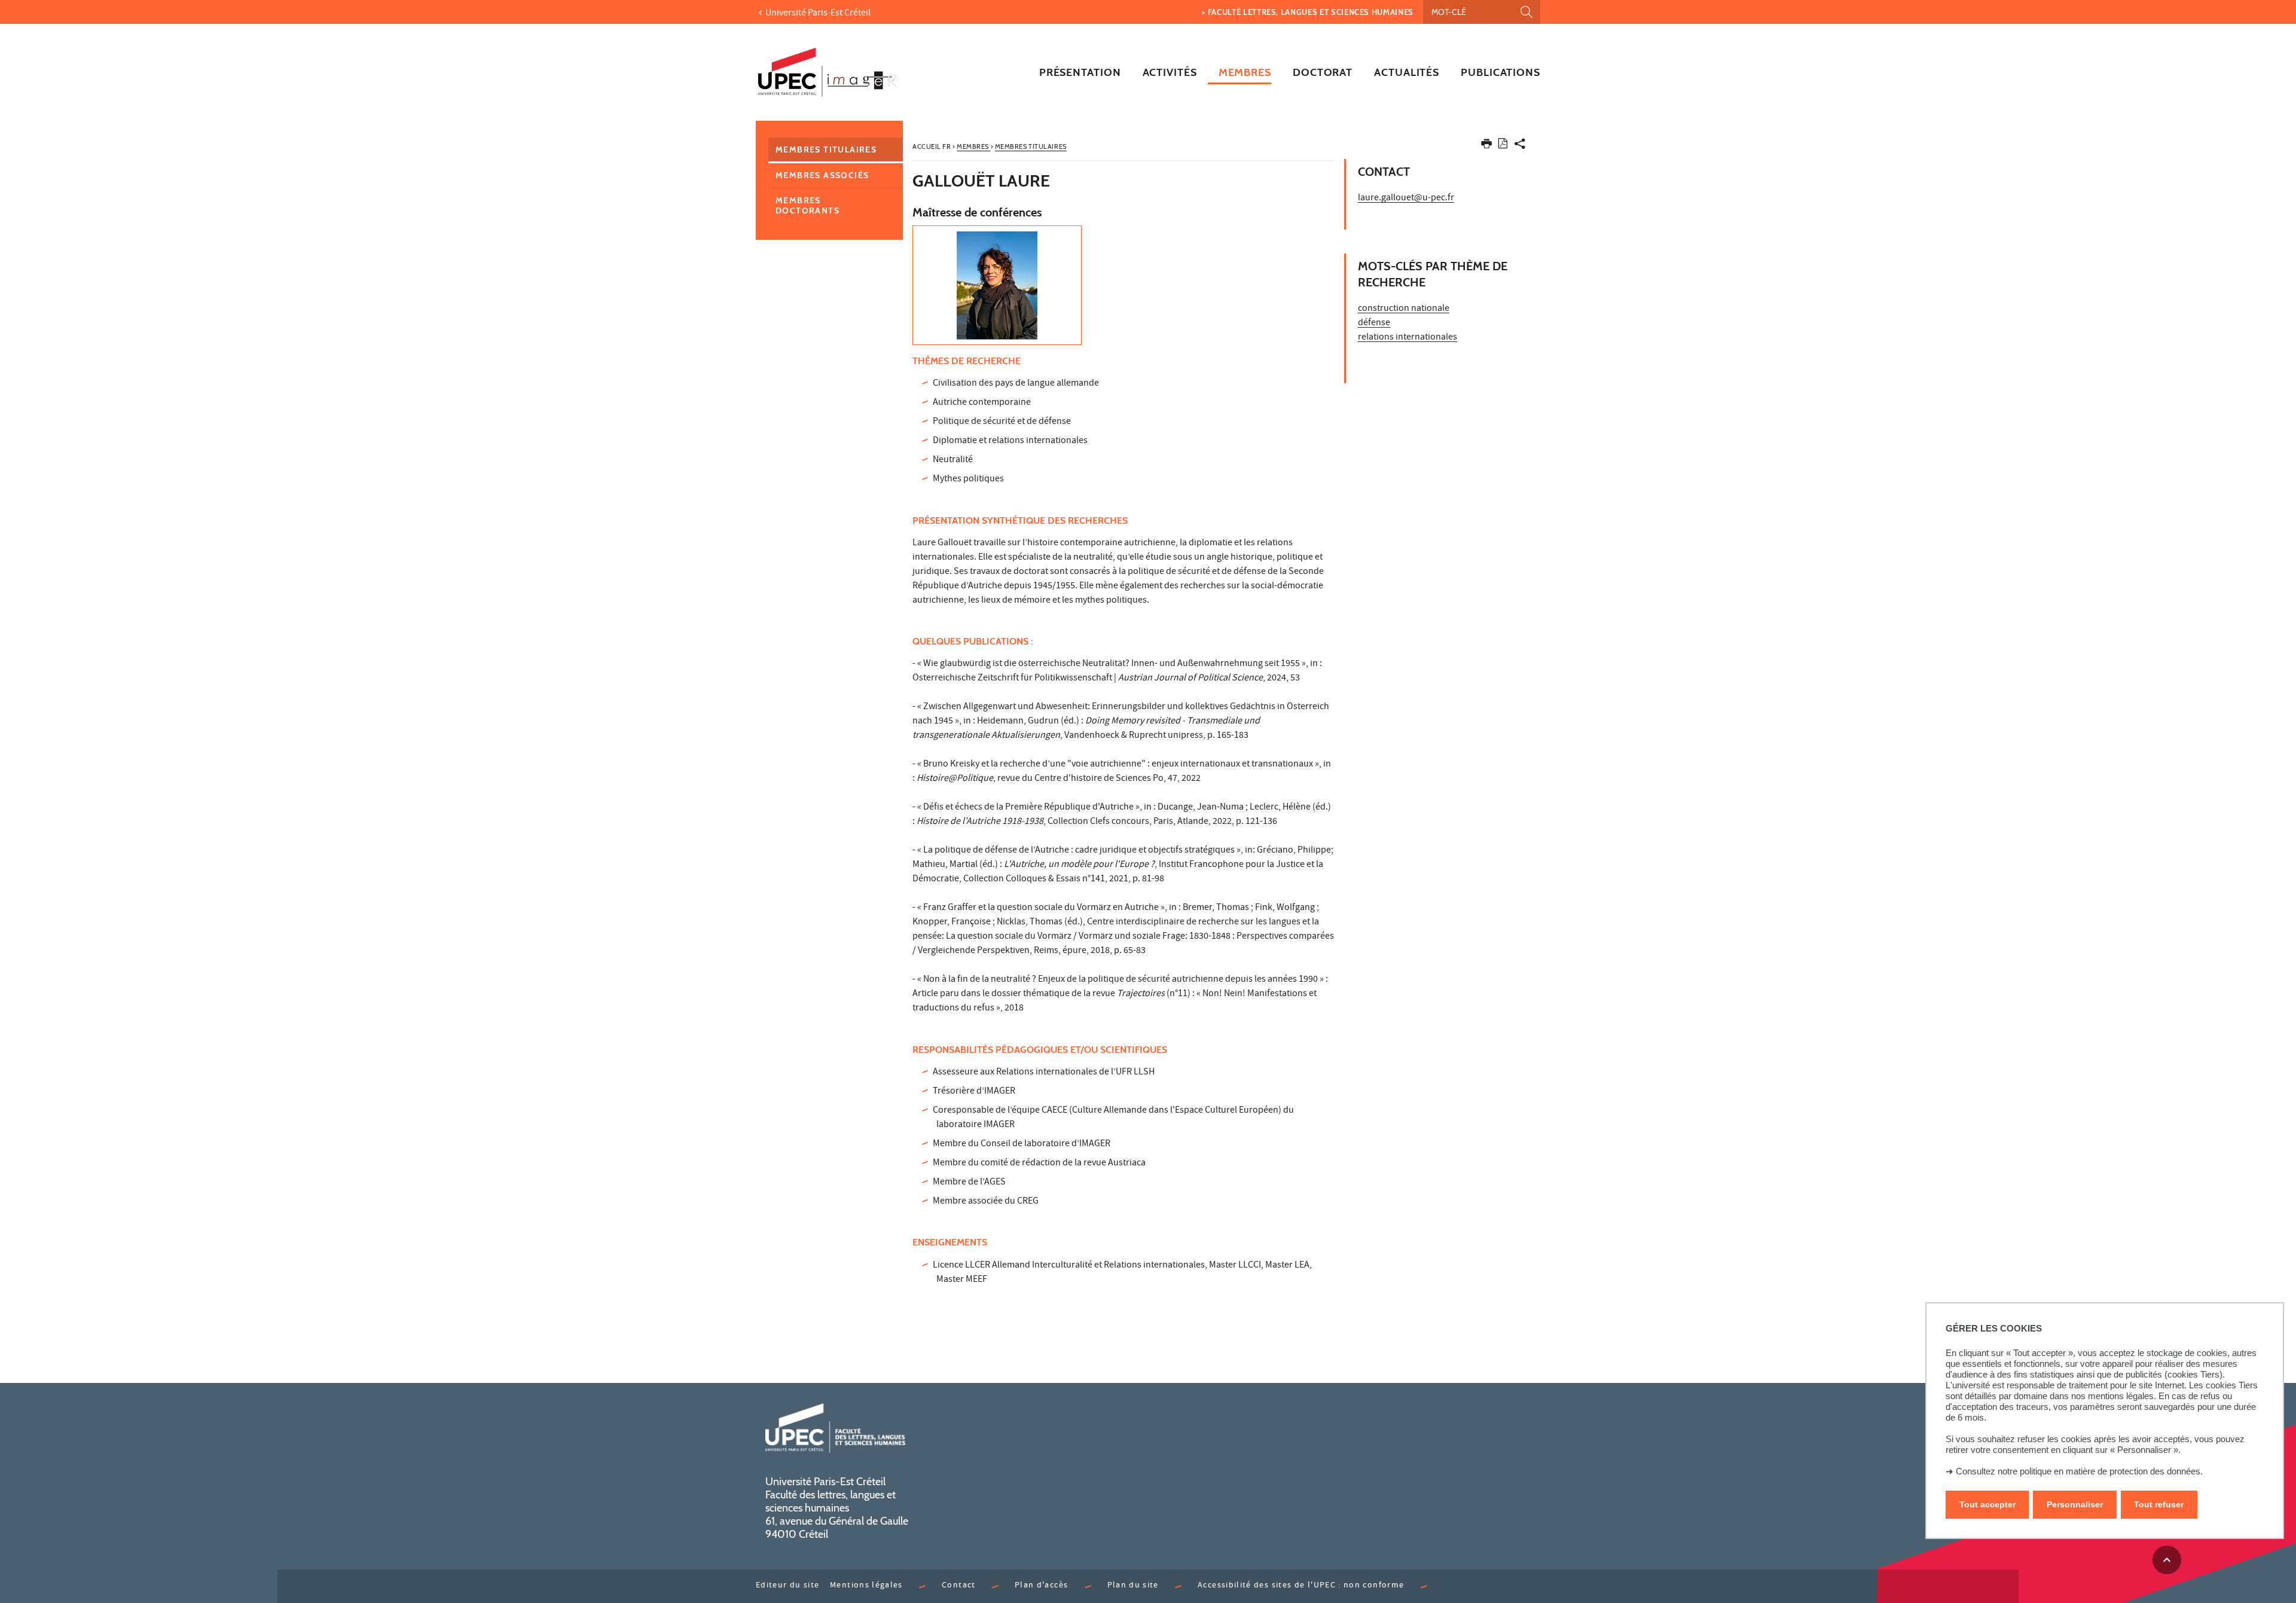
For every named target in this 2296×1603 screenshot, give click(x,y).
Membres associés (822, 175)
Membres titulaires (826, 149)
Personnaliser (2075, 1504)
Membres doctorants (807, 205)
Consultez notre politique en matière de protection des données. (2079, 1471)
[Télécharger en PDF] (1503, 146)
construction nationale (1404, 309)
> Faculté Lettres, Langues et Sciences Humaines (1308, 12)
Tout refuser (2159, 1504)
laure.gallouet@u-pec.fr (1406, 199)
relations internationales (1407, 338)
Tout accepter (1987, 1504)
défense (1374, 323)
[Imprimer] (1486, 146)
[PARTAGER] (1520, 146)
